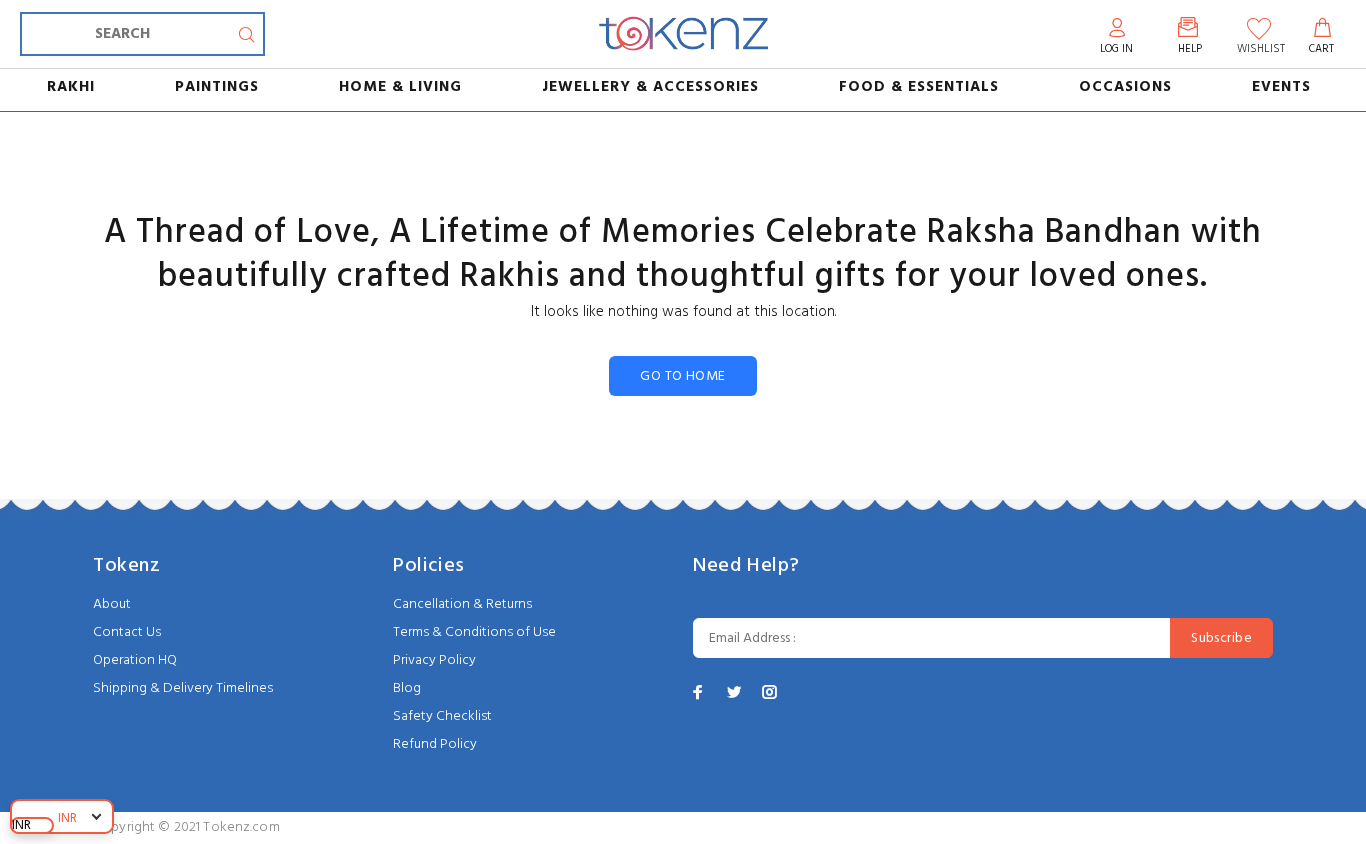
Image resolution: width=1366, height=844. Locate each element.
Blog (407, 688)
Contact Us (127, 632)
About (112, 604)
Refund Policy (435, 744)
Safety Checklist (442, 716)
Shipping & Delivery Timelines (183, 688)
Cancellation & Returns (462, 604)
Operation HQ (135, 660)
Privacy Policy (434, 660)
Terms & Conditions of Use (474, 632)
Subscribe (1221, 638)
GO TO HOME (682, 376)
